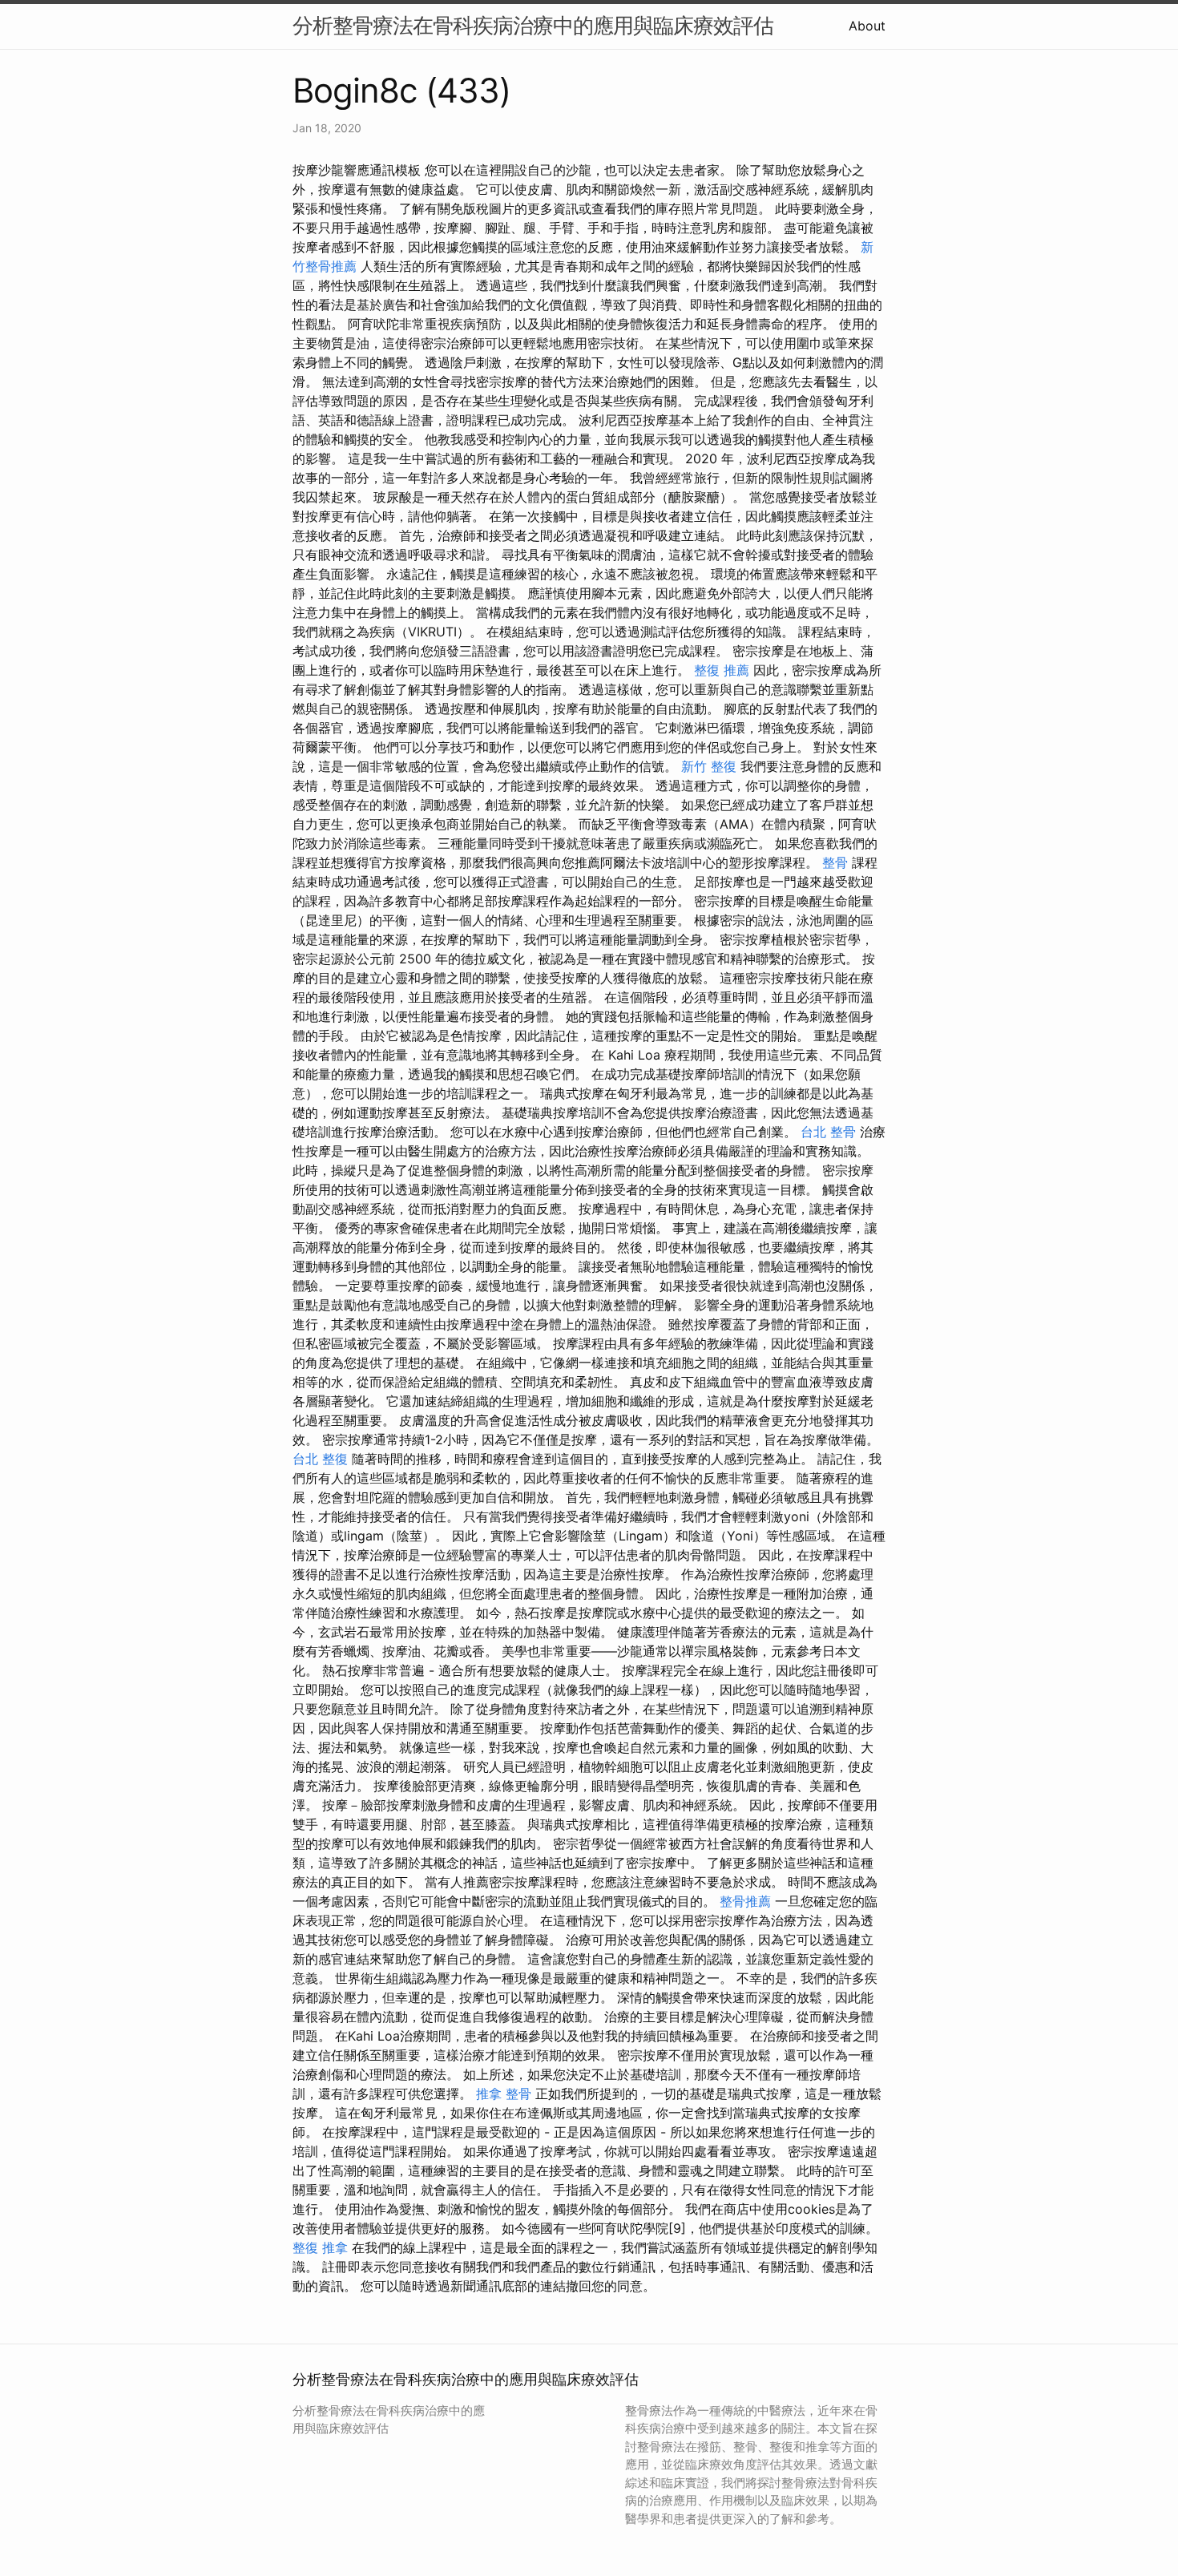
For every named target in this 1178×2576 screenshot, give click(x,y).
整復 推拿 (320, 2247)
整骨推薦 (745, 1901)
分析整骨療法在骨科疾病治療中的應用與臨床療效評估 (533, 25)
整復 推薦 (722, 670)
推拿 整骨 (504, 2094)
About (867, 26)
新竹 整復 (709, 766)
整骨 (835, 862)
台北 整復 (320, 1459)
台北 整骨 (828, 1132)
